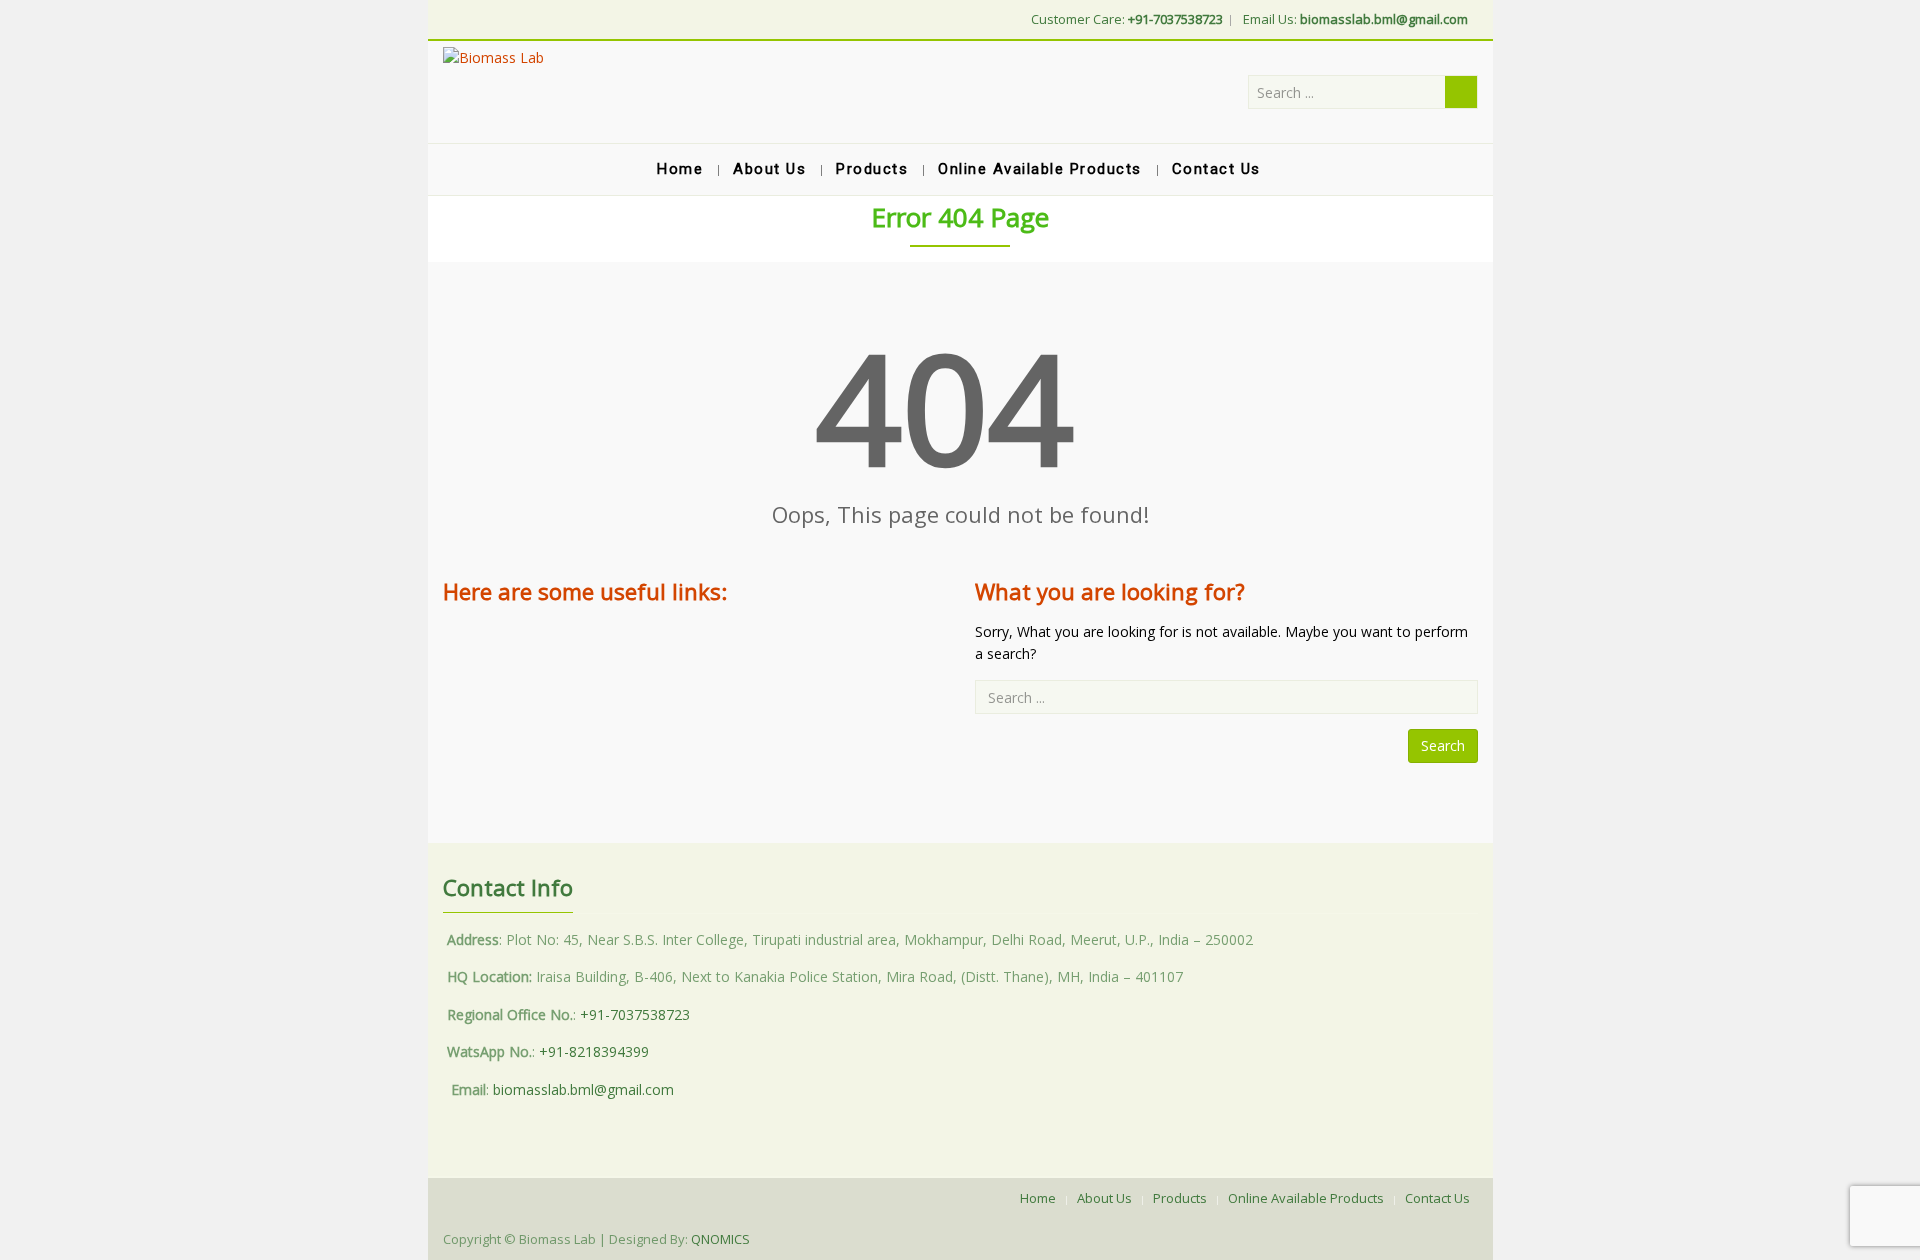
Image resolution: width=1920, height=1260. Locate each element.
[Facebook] (447, 18)
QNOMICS (720, 1239)
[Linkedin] (455, 18)
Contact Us (1437, 1198)
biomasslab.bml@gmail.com (583, 1089)
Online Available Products (1306, 1198)
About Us (1104, 1198)
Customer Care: (1127, 19)
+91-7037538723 (635, 1014)
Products (1180, 1198)
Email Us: (1355, 19)
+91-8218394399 (594, 1051)
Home (1038, 1198)
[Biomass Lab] (493, 57)
